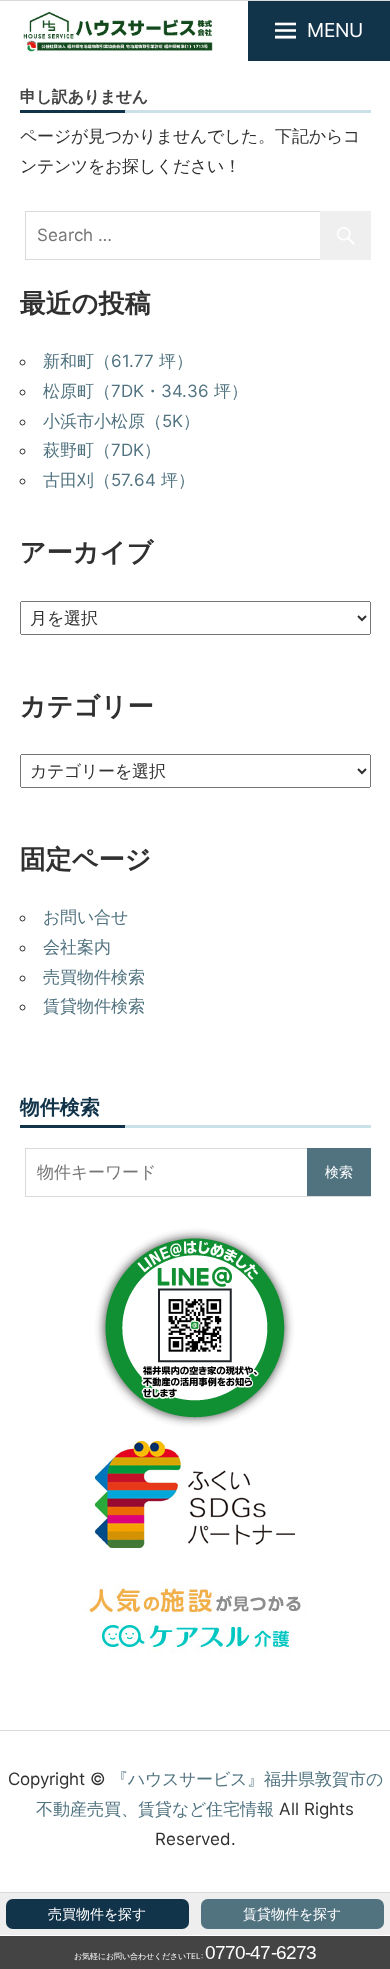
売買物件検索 (94, 977)
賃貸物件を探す (292, 1914)
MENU (335, 30)
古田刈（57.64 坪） (119, 480)
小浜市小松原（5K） (121, 421)
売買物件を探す (97, 1914)
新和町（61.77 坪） (118, 361)
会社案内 (77, 947)
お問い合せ (85, 917)
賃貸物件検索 (94, 1006)
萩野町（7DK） (102, 450)
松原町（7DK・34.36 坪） (145, 391)
